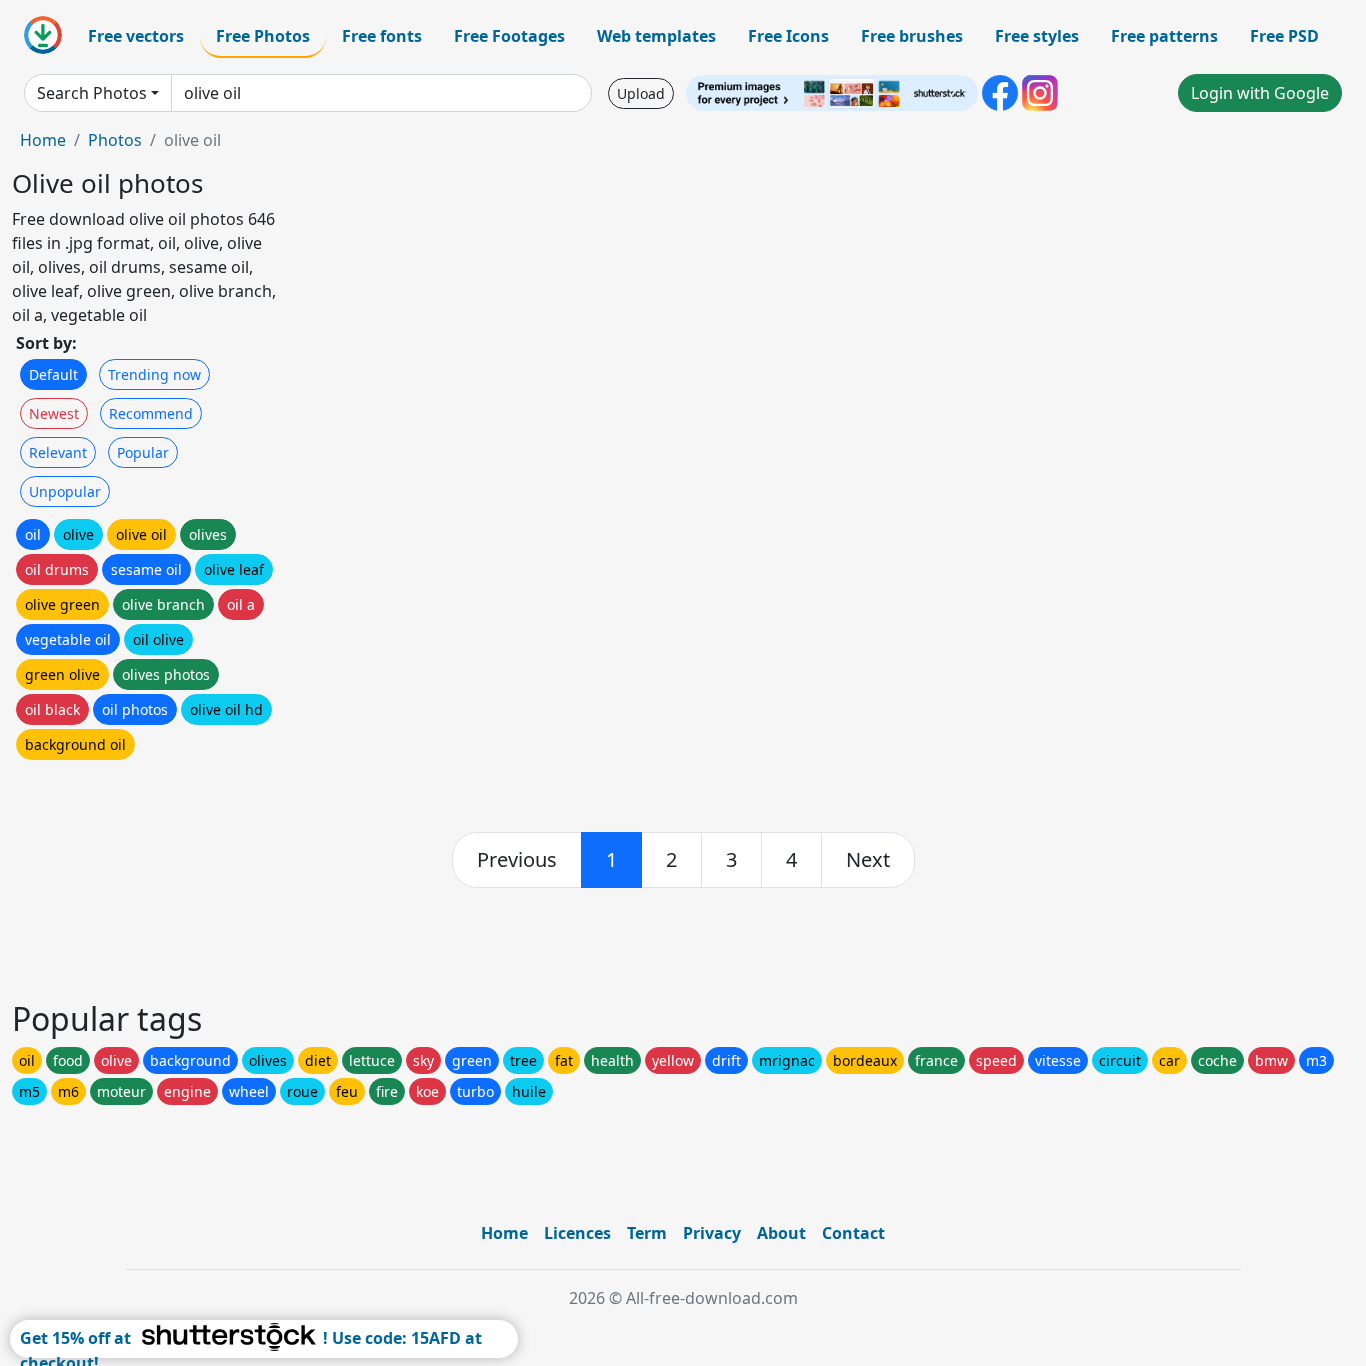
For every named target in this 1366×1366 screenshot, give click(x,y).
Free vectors (136, 36)
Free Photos (263, 36)
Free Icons (788, 36)
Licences (577, 1233)
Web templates (656, 36)
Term (647, 1233)
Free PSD (1284, 36)
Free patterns (1164, 36)
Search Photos (92, 93)
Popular (143, 452)
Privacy (712, 1233)
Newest (54, 413)
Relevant (58, 452)
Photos (115, 140)
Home (43, 140)
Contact (853, 1233)
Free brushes (912, 36)
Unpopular (65, 491)
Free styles (1037, 36)
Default (53, 374)
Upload (641, 93)
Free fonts (382, 36)
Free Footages (509, 36)
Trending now (154, 374)
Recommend (151, 413)
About (781, 1233)
